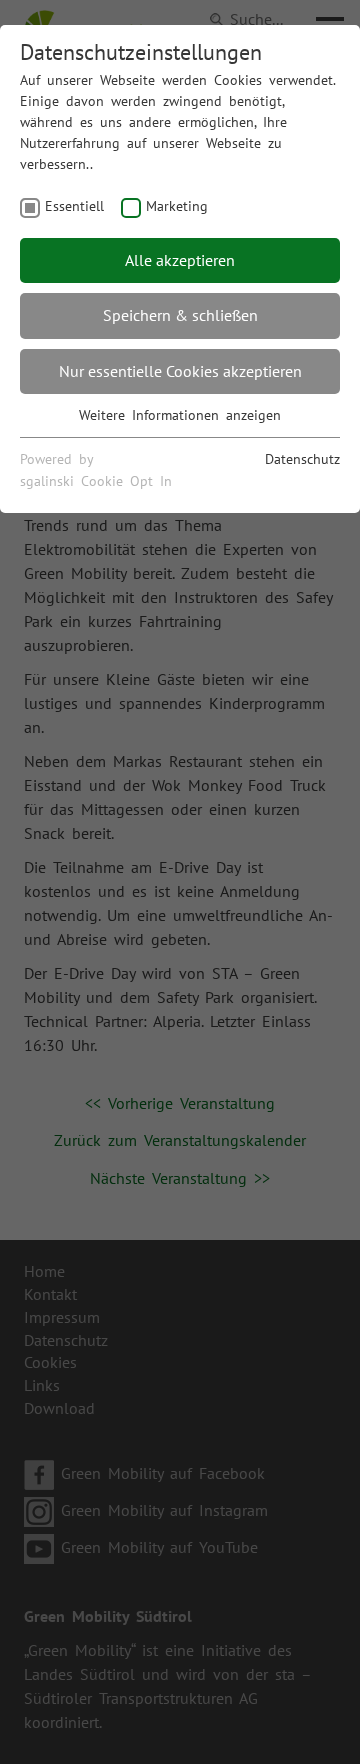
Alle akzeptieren (180, 260)
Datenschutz (302, 459)
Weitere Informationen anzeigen (180, 415)
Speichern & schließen (180, 315)
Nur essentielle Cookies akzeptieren (180, 371)
